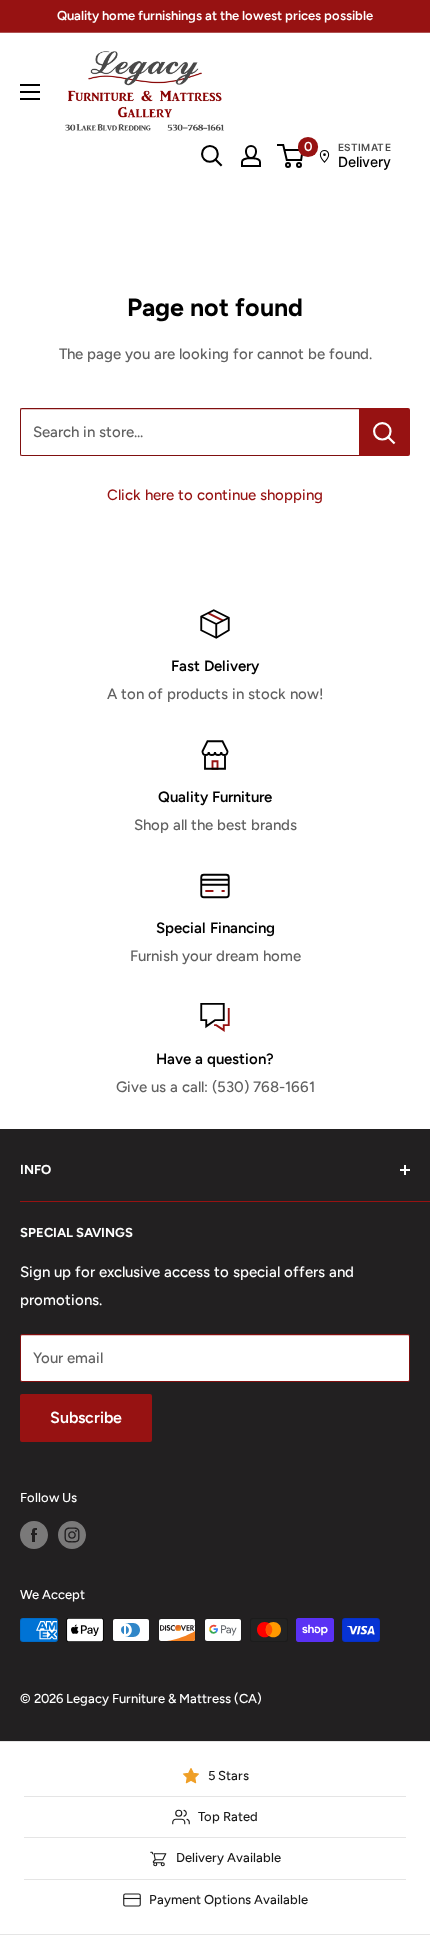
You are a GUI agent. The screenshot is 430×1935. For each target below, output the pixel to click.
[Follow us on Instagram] (72, 1535)
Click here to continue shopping (215, 495)
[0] (291, 156)
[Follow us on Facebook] (34, 1535)
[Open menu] (30, 92)
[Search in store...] (384, 432)
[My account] (251, 156)
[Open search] (212, 156)
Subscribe (86, 1417)
